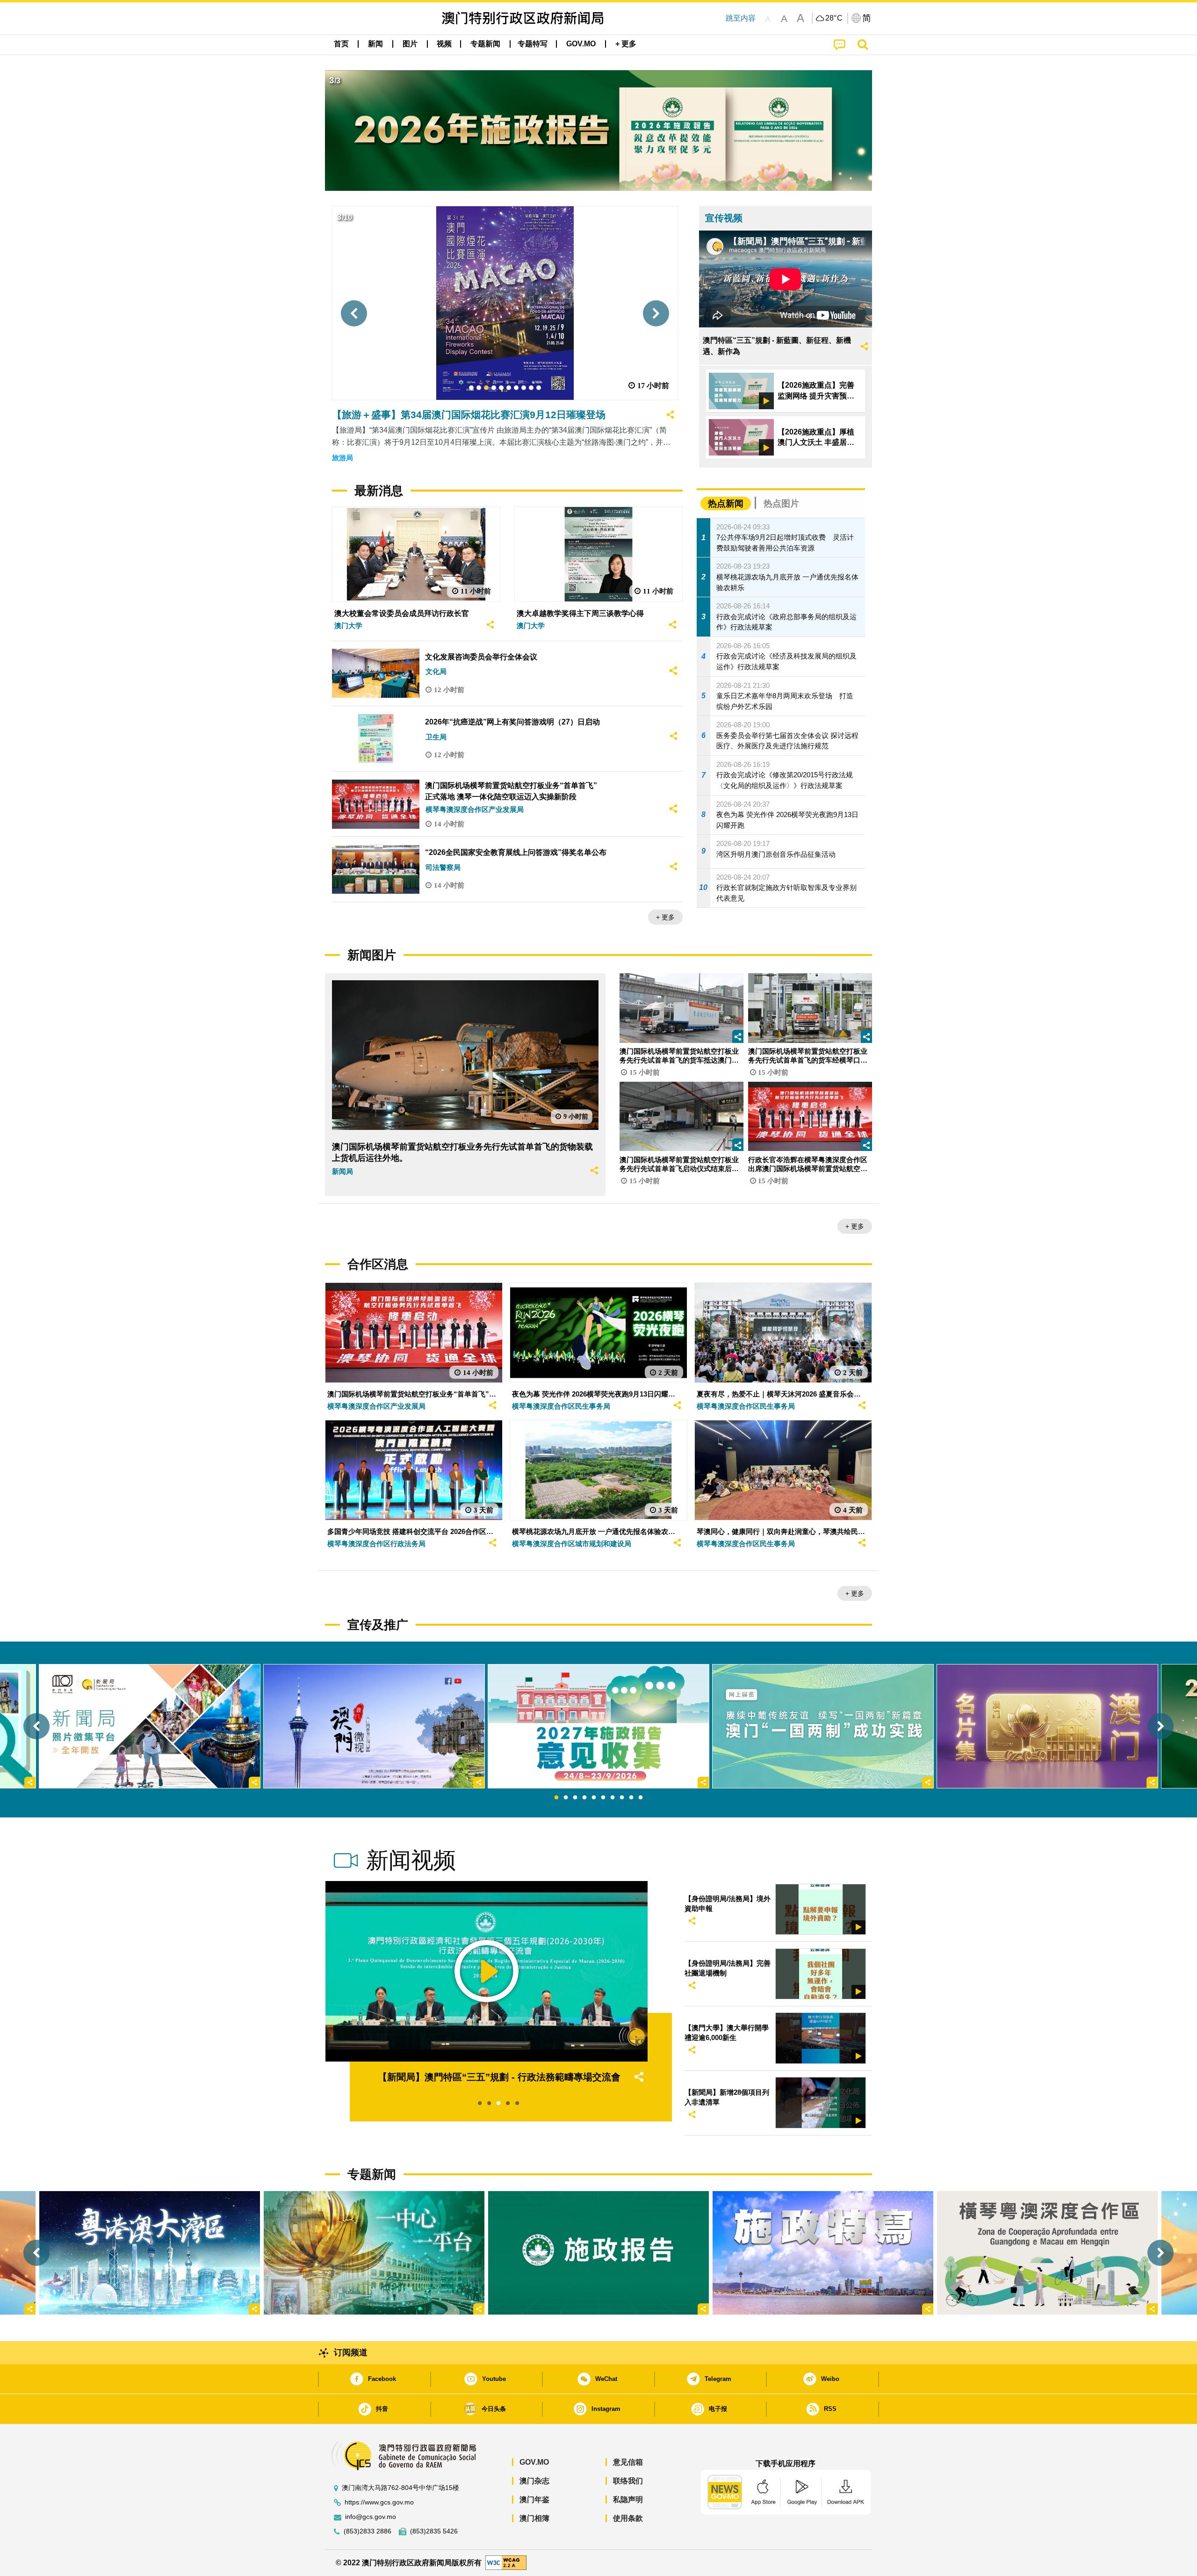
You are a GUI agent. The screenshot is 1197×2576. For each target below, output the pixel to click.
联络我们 (628, 2481)
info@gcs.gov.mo (371, 2517)
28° (834, 18)
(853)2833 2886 (368, 2531)
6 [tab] (603, 1798)
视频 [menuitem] (444, 44)
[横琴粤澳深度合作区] (1047, 2253)
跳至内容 (741, 18)
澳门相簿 (534, 2518)
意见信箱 (628, 2462)
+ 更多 (665, 917)
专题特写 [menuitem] (533, 44)
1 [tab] (556, 1798)
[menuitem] (375, 44)
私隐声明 (628, 2500)
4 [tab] (584, 1798)
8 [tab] (622, 1798)
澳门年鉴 (534, 2500)
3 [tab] (575, 1798)
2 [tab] (566, 1798)
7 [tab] (613, 1798)
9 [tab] (631, 1798)
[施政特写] (823, 2253)
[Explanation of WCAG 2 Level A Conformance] (506, 2562)
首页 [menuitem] (341, 44)
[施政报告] (598, 2253)
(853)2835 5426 (434, 2531)
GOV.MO (534, 2462)
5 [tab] (594, 1798)
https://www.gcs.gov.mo (379, 2502)
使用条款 (628, 2518)
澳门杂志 (534, 2481)
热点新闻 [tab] (726, 503)
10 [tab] (641, 1798)
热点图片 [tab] (781, 503)
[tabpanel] (598, 1726)
